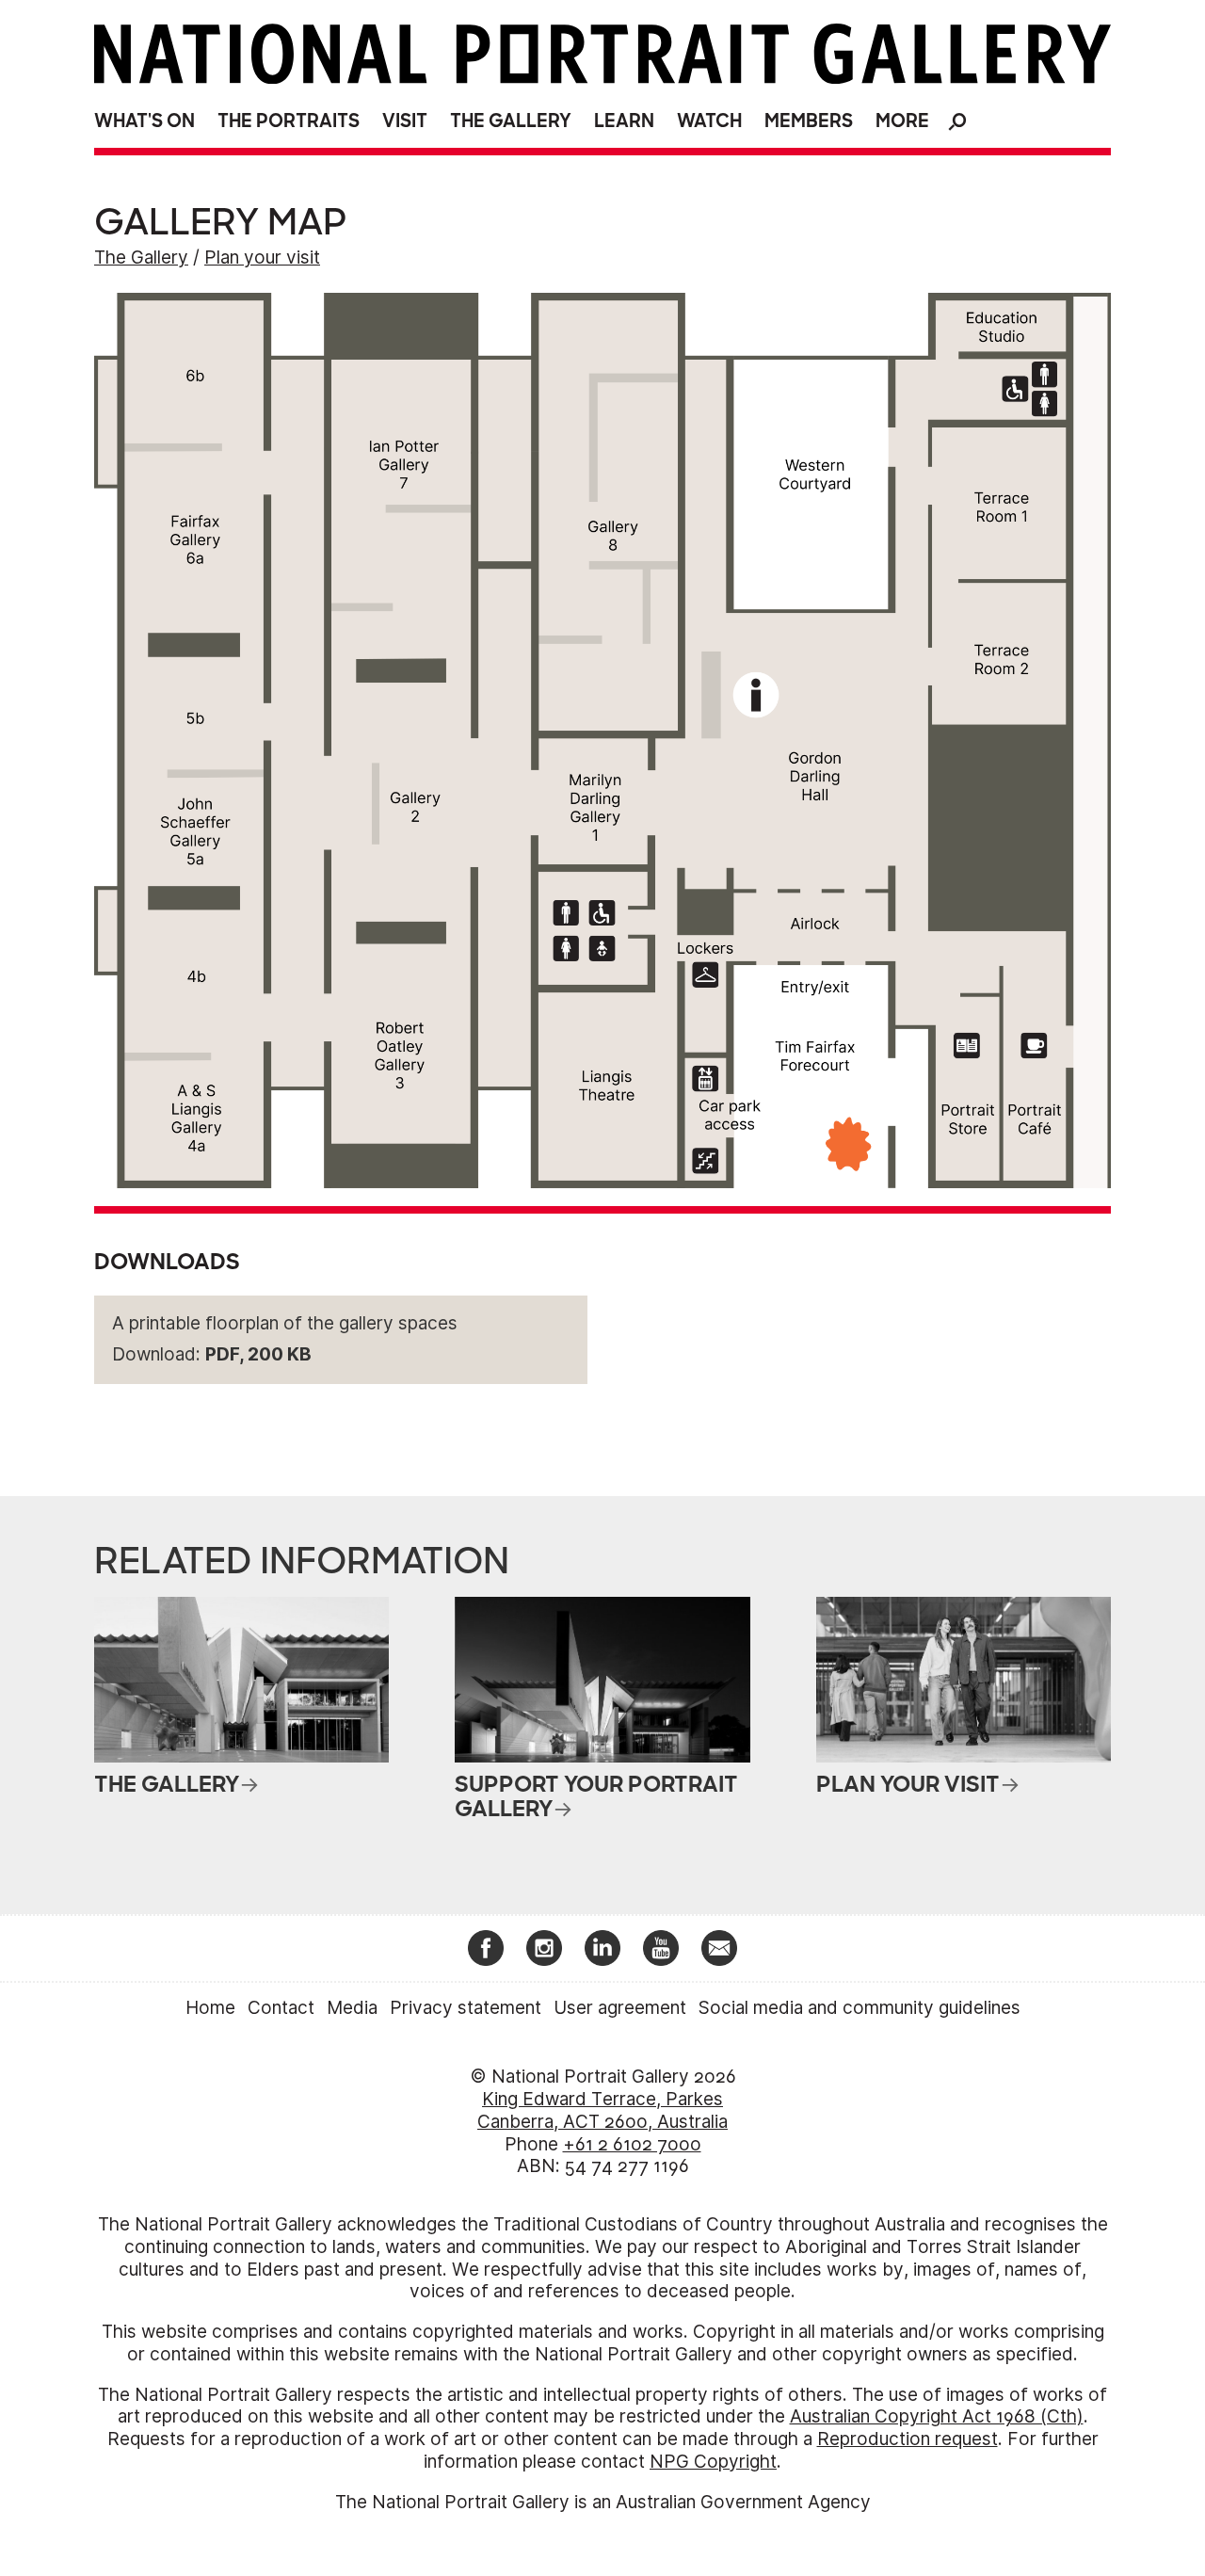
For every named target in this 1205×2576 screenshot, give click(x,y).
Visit (405, 121)
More (902, 121)
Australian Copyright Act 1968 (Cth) (937, 2416)
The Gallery (511, 121)
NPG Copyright (713, 2462)
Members (809, 121)
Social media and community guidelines (860, 2008)
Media (352, 2008)
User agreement (620, 2008)
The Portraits (289, 121)
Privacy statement (466, 2008)
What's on (145, 121)
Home (210, 2008)
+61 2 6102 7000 (632, 2144)
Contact (281, 2008)
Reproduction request (908, 2439)
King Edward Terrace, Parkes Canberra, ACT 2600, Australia (602, 2110)
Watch (709, 121)
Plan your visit (262, 258)
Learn (624, 121)
